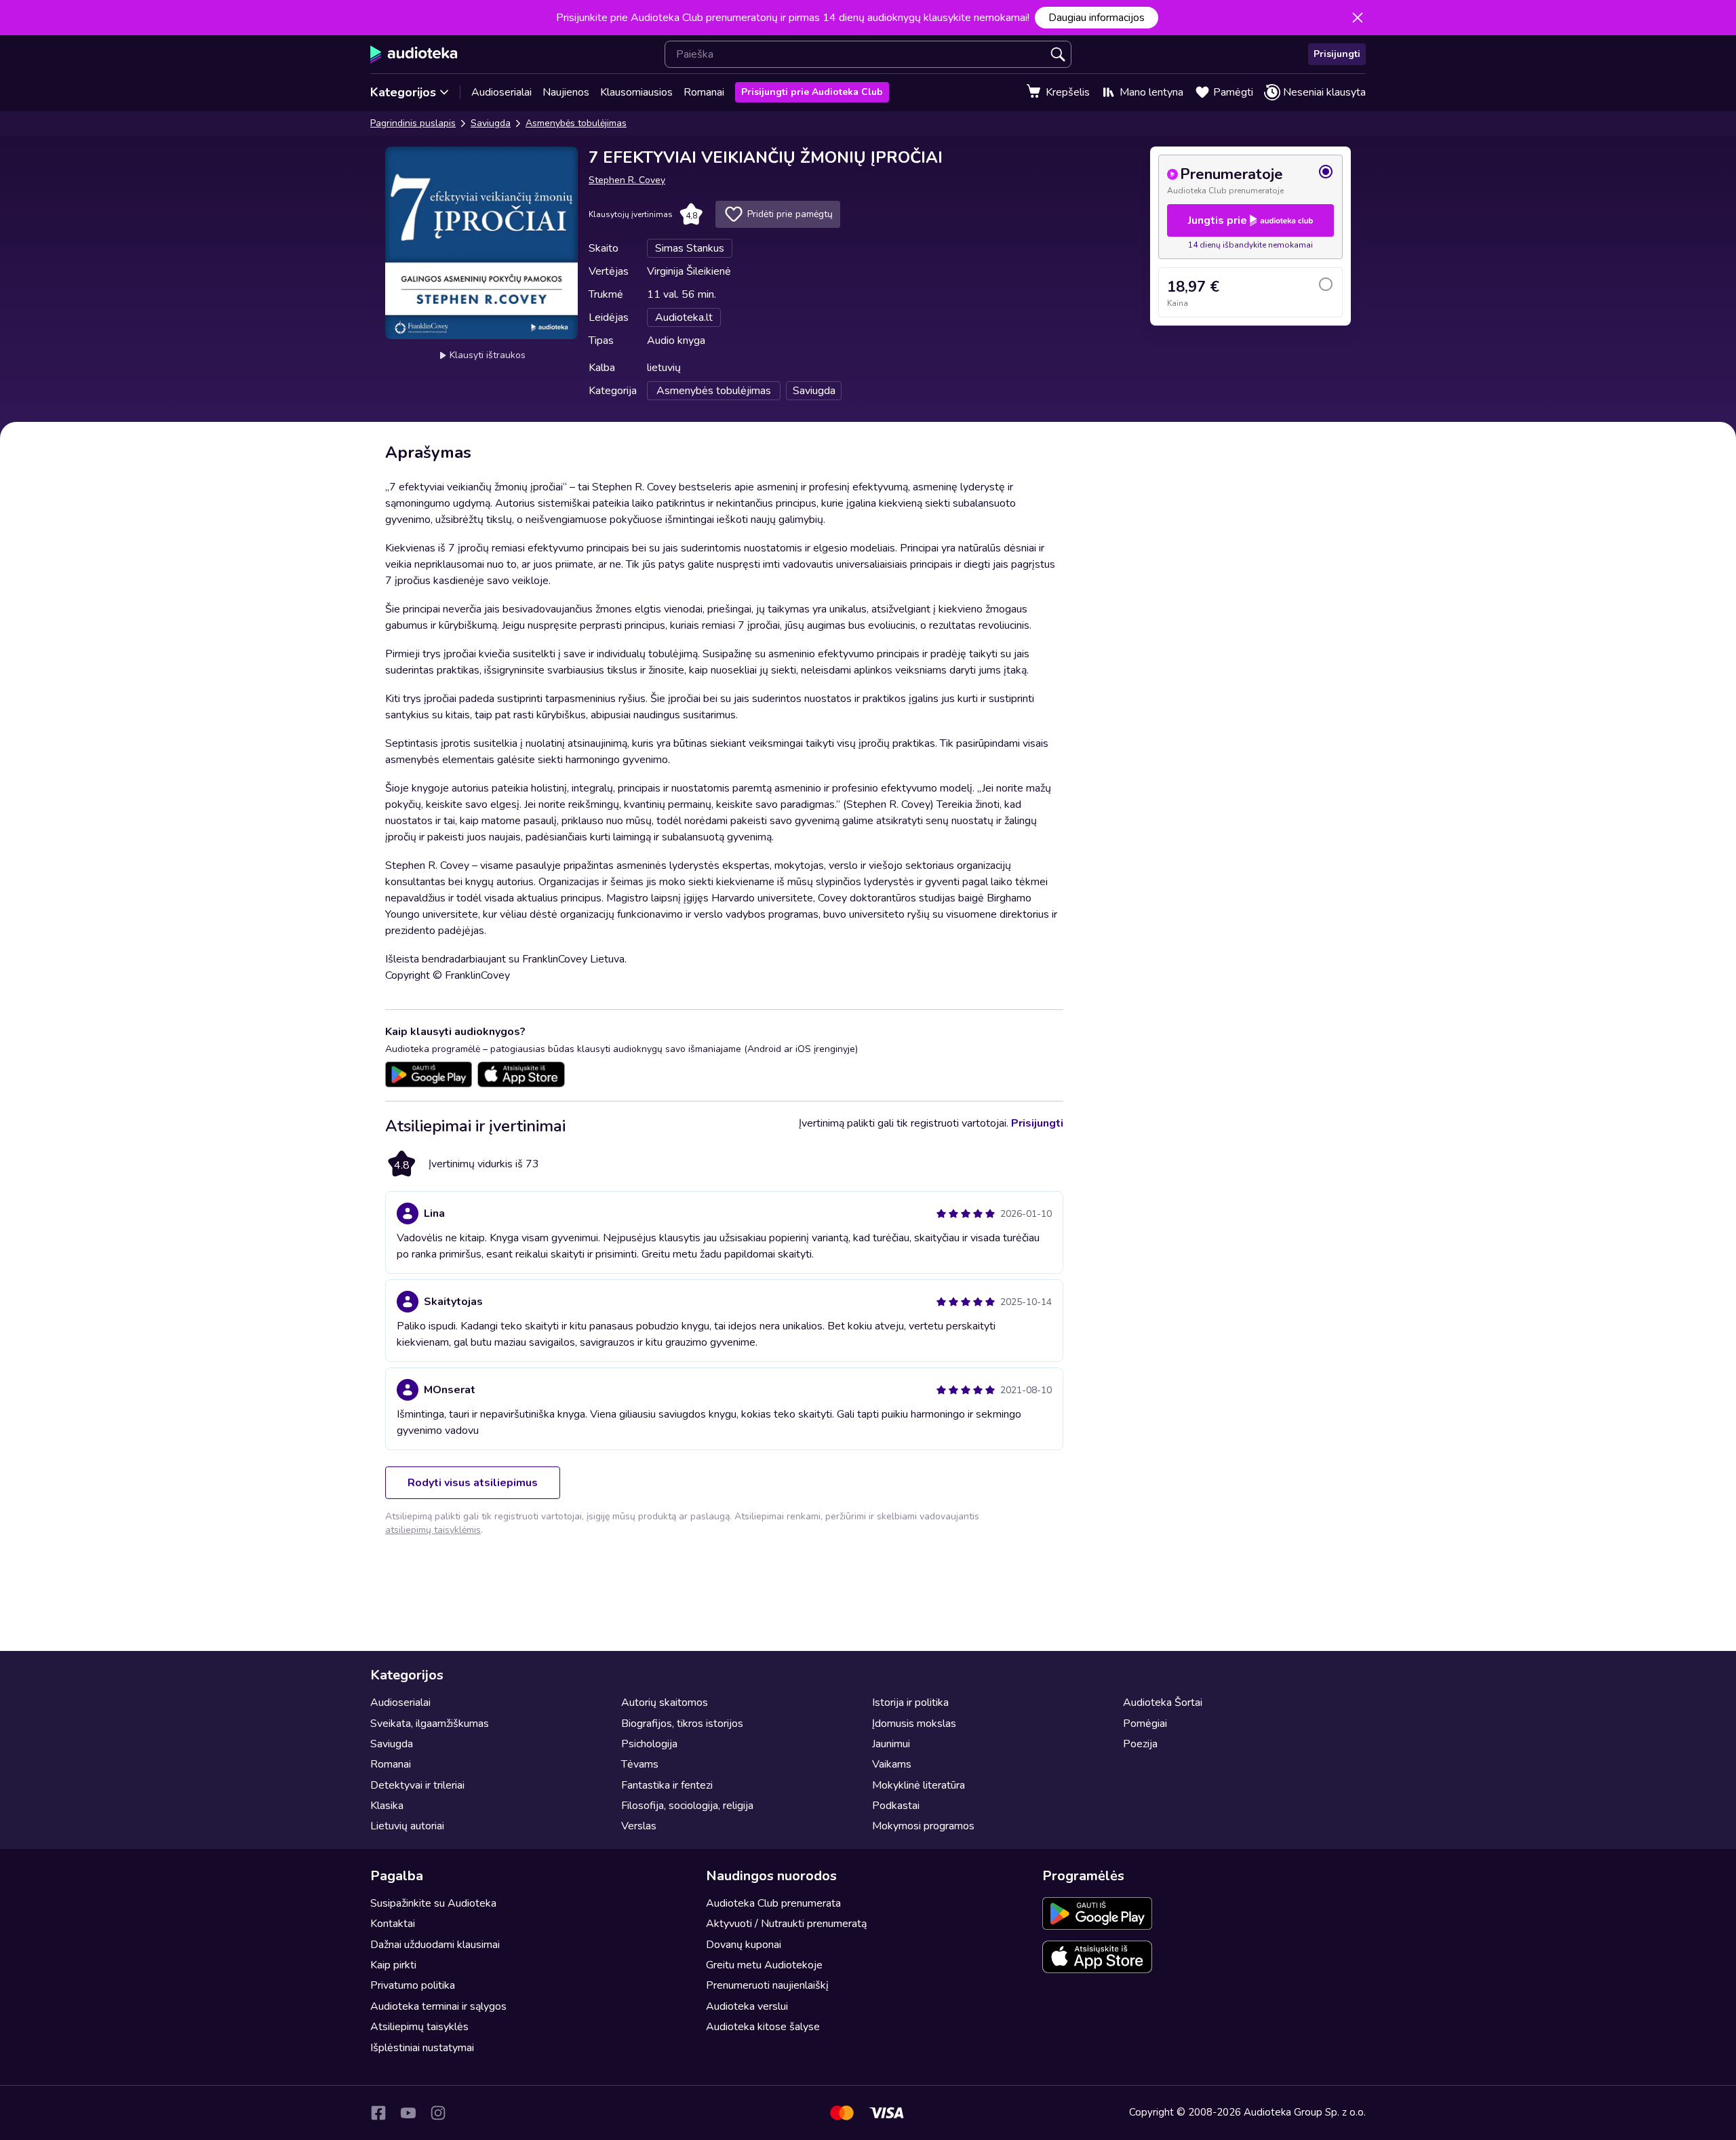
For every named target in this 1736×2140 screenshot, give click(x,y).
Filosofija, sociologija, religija (687, 1806)
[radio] (1250, 180)
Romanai (704, 92)
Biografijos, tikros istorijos (682, 1724)
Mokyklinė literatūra (919, 1785)
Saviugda (491, 123)
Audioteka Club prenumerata (773, 1903)
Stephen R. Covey (627, 180)
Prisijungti (1337, 54)
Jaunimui (891, 1744)
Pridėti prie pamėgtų (790, 214)
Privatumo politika (413, 1985)
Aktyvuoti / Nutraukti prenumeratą (786, 1924)
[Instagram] (438, 2113)
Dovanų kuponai (744, 1945)
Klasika (387, 1806)
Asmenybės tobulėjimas (576, 123)
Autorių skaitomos (665, 1703)
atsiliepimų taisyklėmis (433, 1530)
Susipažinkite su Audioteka (433, 1903)
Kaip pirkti (393, 1965)
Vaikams (892, 1764)
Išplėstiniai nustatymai (422, 2048)
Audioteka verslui (747, 2006)
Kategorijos (403, 92)
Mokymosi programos (923, 1826)
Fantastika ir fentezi (667, 1785)
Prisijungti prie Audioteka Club (812, 92)
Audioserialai (501, 92)
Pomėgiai (1145, 1724)
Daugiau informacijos (1097, 18)
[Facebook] (378, 2113)
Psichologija (649, 1744)
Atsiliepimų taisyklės (419, 2027)
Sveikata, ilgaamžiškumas (430, 1724)
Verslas (639, 1826)
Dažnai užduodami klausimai (435, 1945)
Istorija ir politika (910, 1703)
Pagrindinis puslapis (413, 123)
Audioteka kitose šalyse (763, 2027)
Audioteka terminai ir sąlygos (438, 2006)
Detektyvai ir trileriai (417, 1785)
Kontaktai (393, 1924)
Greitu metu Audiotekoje (764, 1965)
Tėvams (640, 1764)
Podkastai (896, 1806)
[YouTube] (408, 2113)
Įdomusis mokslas (914, 1724)
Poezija (1140, 1744)
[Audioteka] (414, 54)
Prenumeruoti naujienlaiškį (767, 1985)
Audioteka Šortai (1163, 1703)
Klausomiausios (636, 92)
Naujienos (566, 92)
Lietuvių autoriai (407, 1826)
